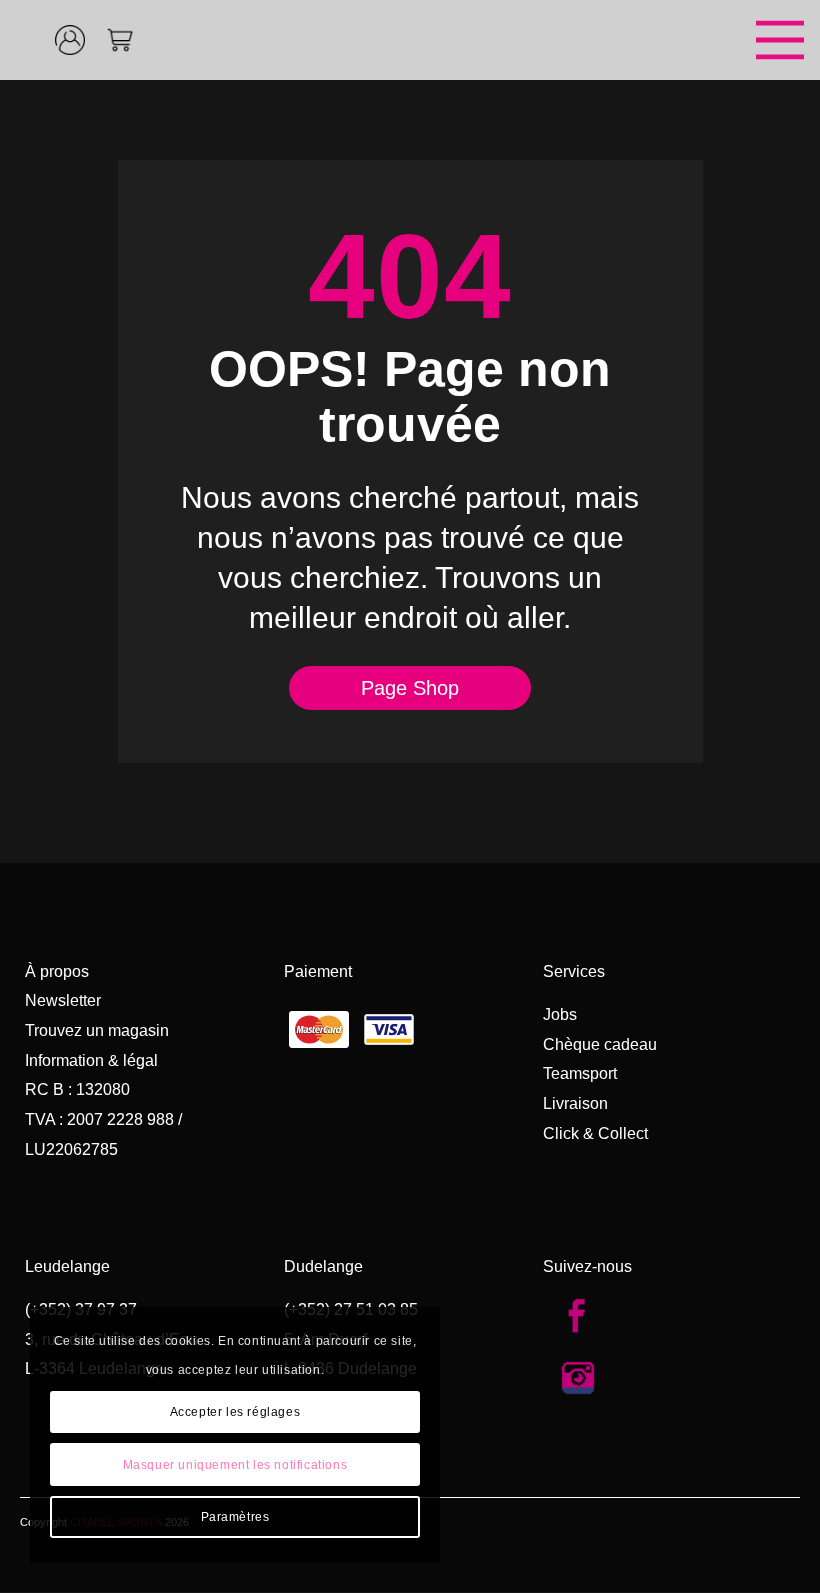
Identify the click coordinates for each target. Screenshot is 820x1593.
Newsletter (63, 1000)
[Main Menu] (504, 40)
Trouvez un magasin (97, 1030)
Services (574, 971)
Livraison (575, 1103)
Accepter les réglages (235, 1412)
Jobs (560, 1014)
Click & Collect (595, 1133)
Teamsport (580, 1073)
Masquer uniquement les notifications (235, 1465)
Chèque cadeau (600, 1044)
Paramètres (235, 1517)
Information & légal (91, 1060)
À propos (57, 971)
